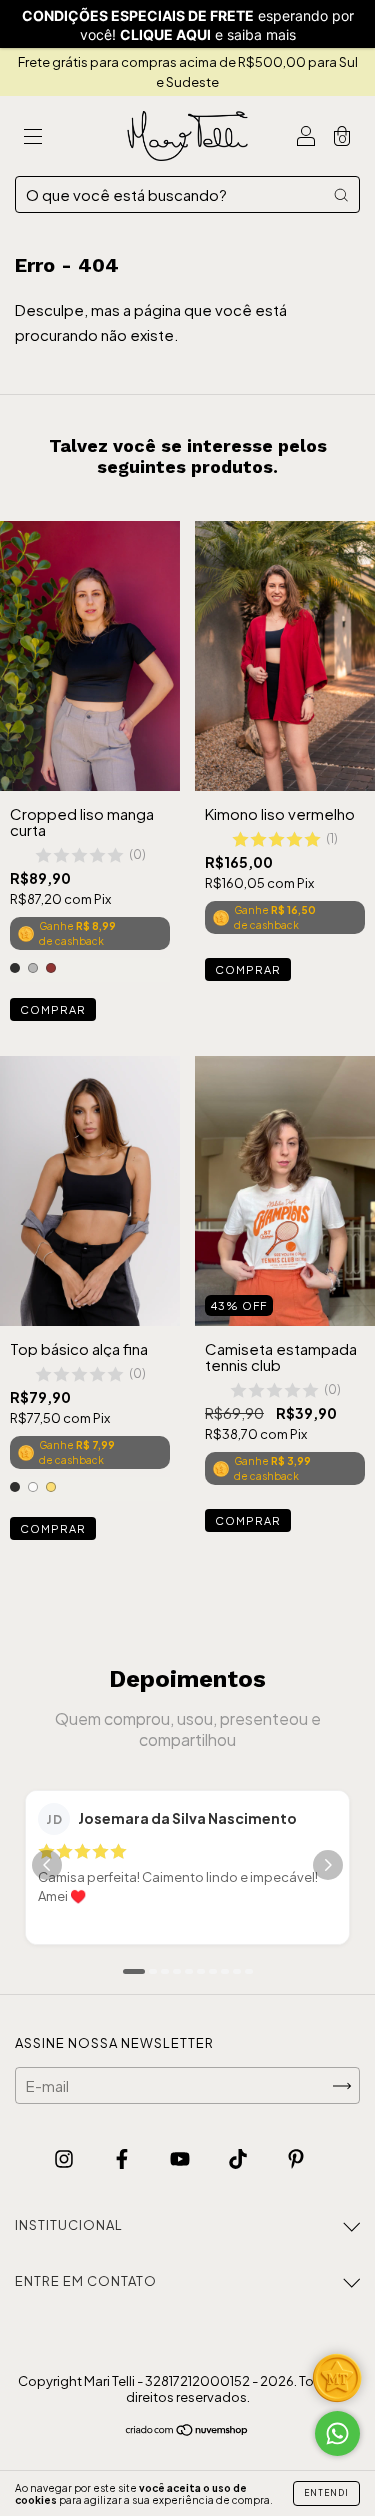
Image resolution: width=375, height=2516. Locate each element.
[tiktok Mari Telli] (239, 2157)
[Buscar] (341, 194)
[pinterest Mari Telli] (296, 2157)
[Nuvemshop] (187, 2430)
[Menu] (33, 136)
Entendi (326, 2493)
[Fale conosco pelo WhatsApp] (337, 2433)
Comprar (53, 1009)
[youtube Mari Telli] (181, 2157)
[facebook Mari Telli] (123, 2157)
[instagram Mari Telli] (65, 2157)
